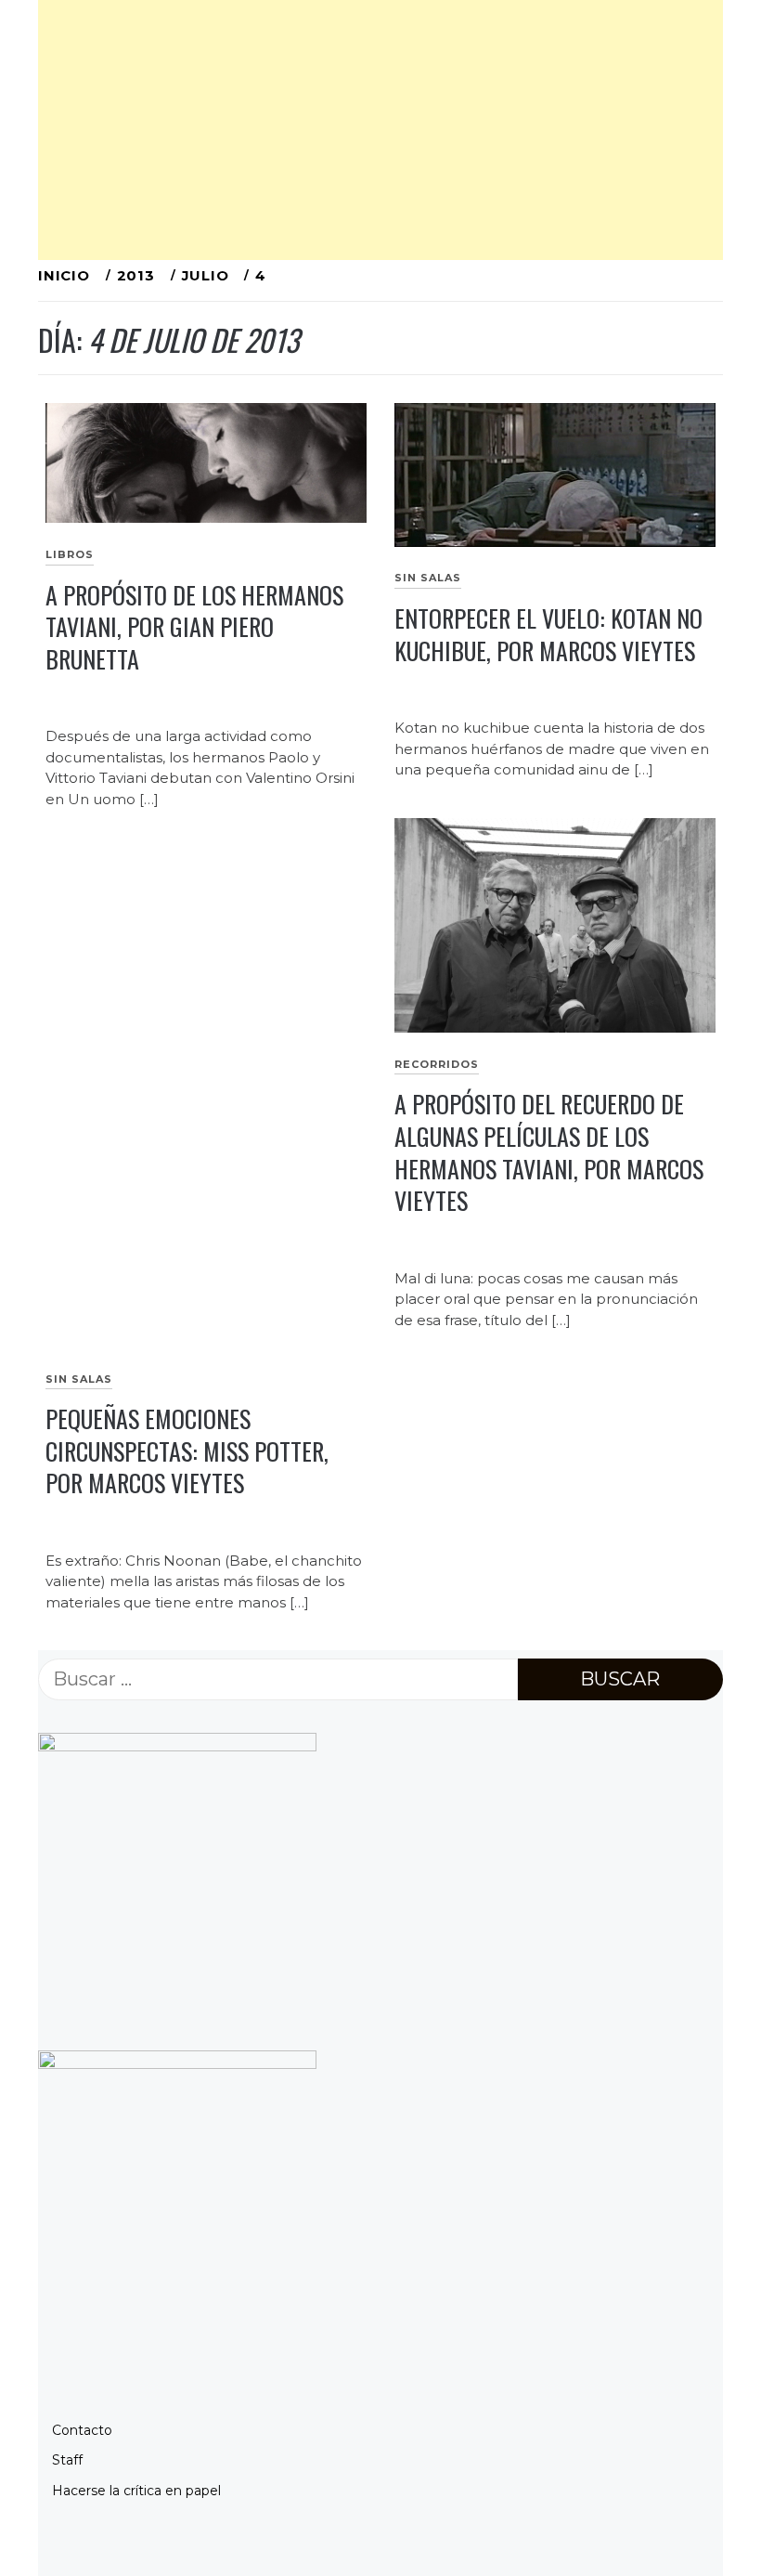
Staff (67, 2460)
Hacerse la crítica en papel (136, 2491)
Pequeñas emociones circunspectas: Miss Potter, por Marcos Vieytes (187, 1451)
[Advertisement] (380, 130)
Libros (70, 554)
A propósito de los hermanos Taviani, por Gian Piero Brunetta (194, 627)
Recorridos (437, 1064)
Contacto (82, 2430)
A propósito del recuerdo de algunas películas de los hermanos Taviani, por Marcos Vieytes (549, 1152)
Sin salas (428, 578)
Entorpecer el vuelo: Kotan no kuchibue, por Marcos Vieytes (548, 634)
